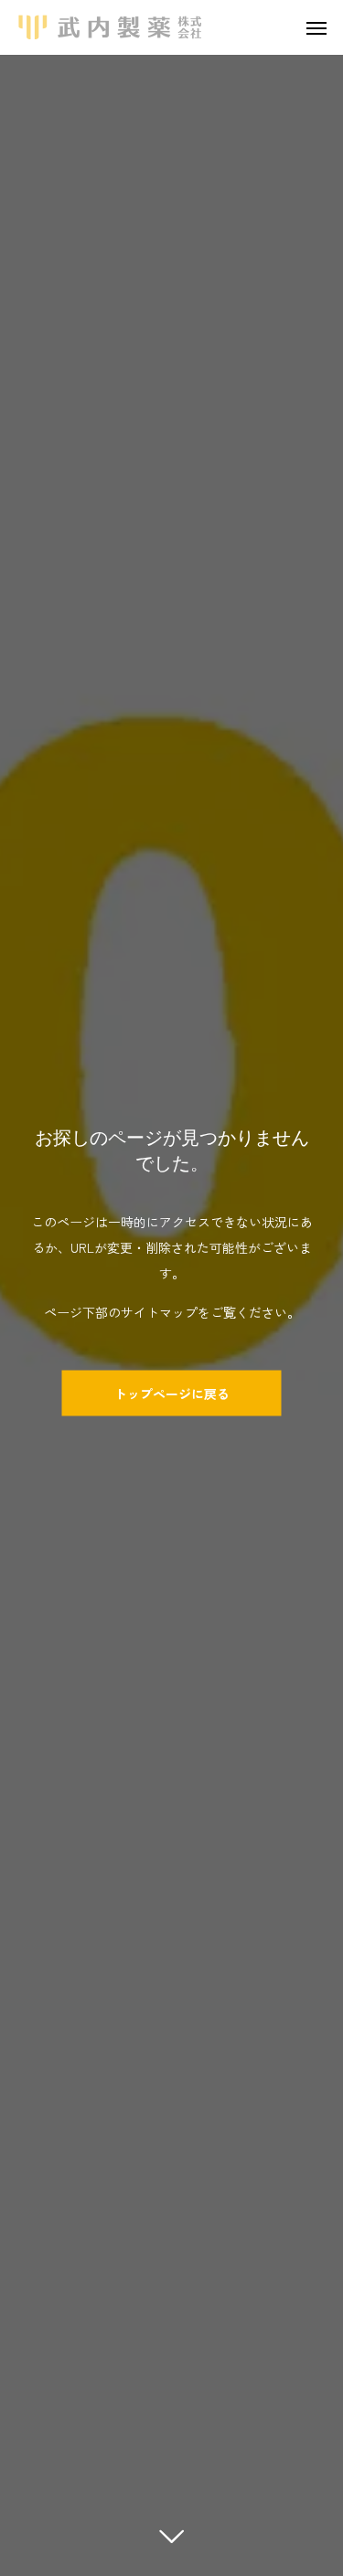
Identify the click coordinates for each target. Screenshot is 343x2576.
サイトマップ (159, 1311)
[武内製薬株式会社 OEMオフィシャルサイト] (110, 27)
